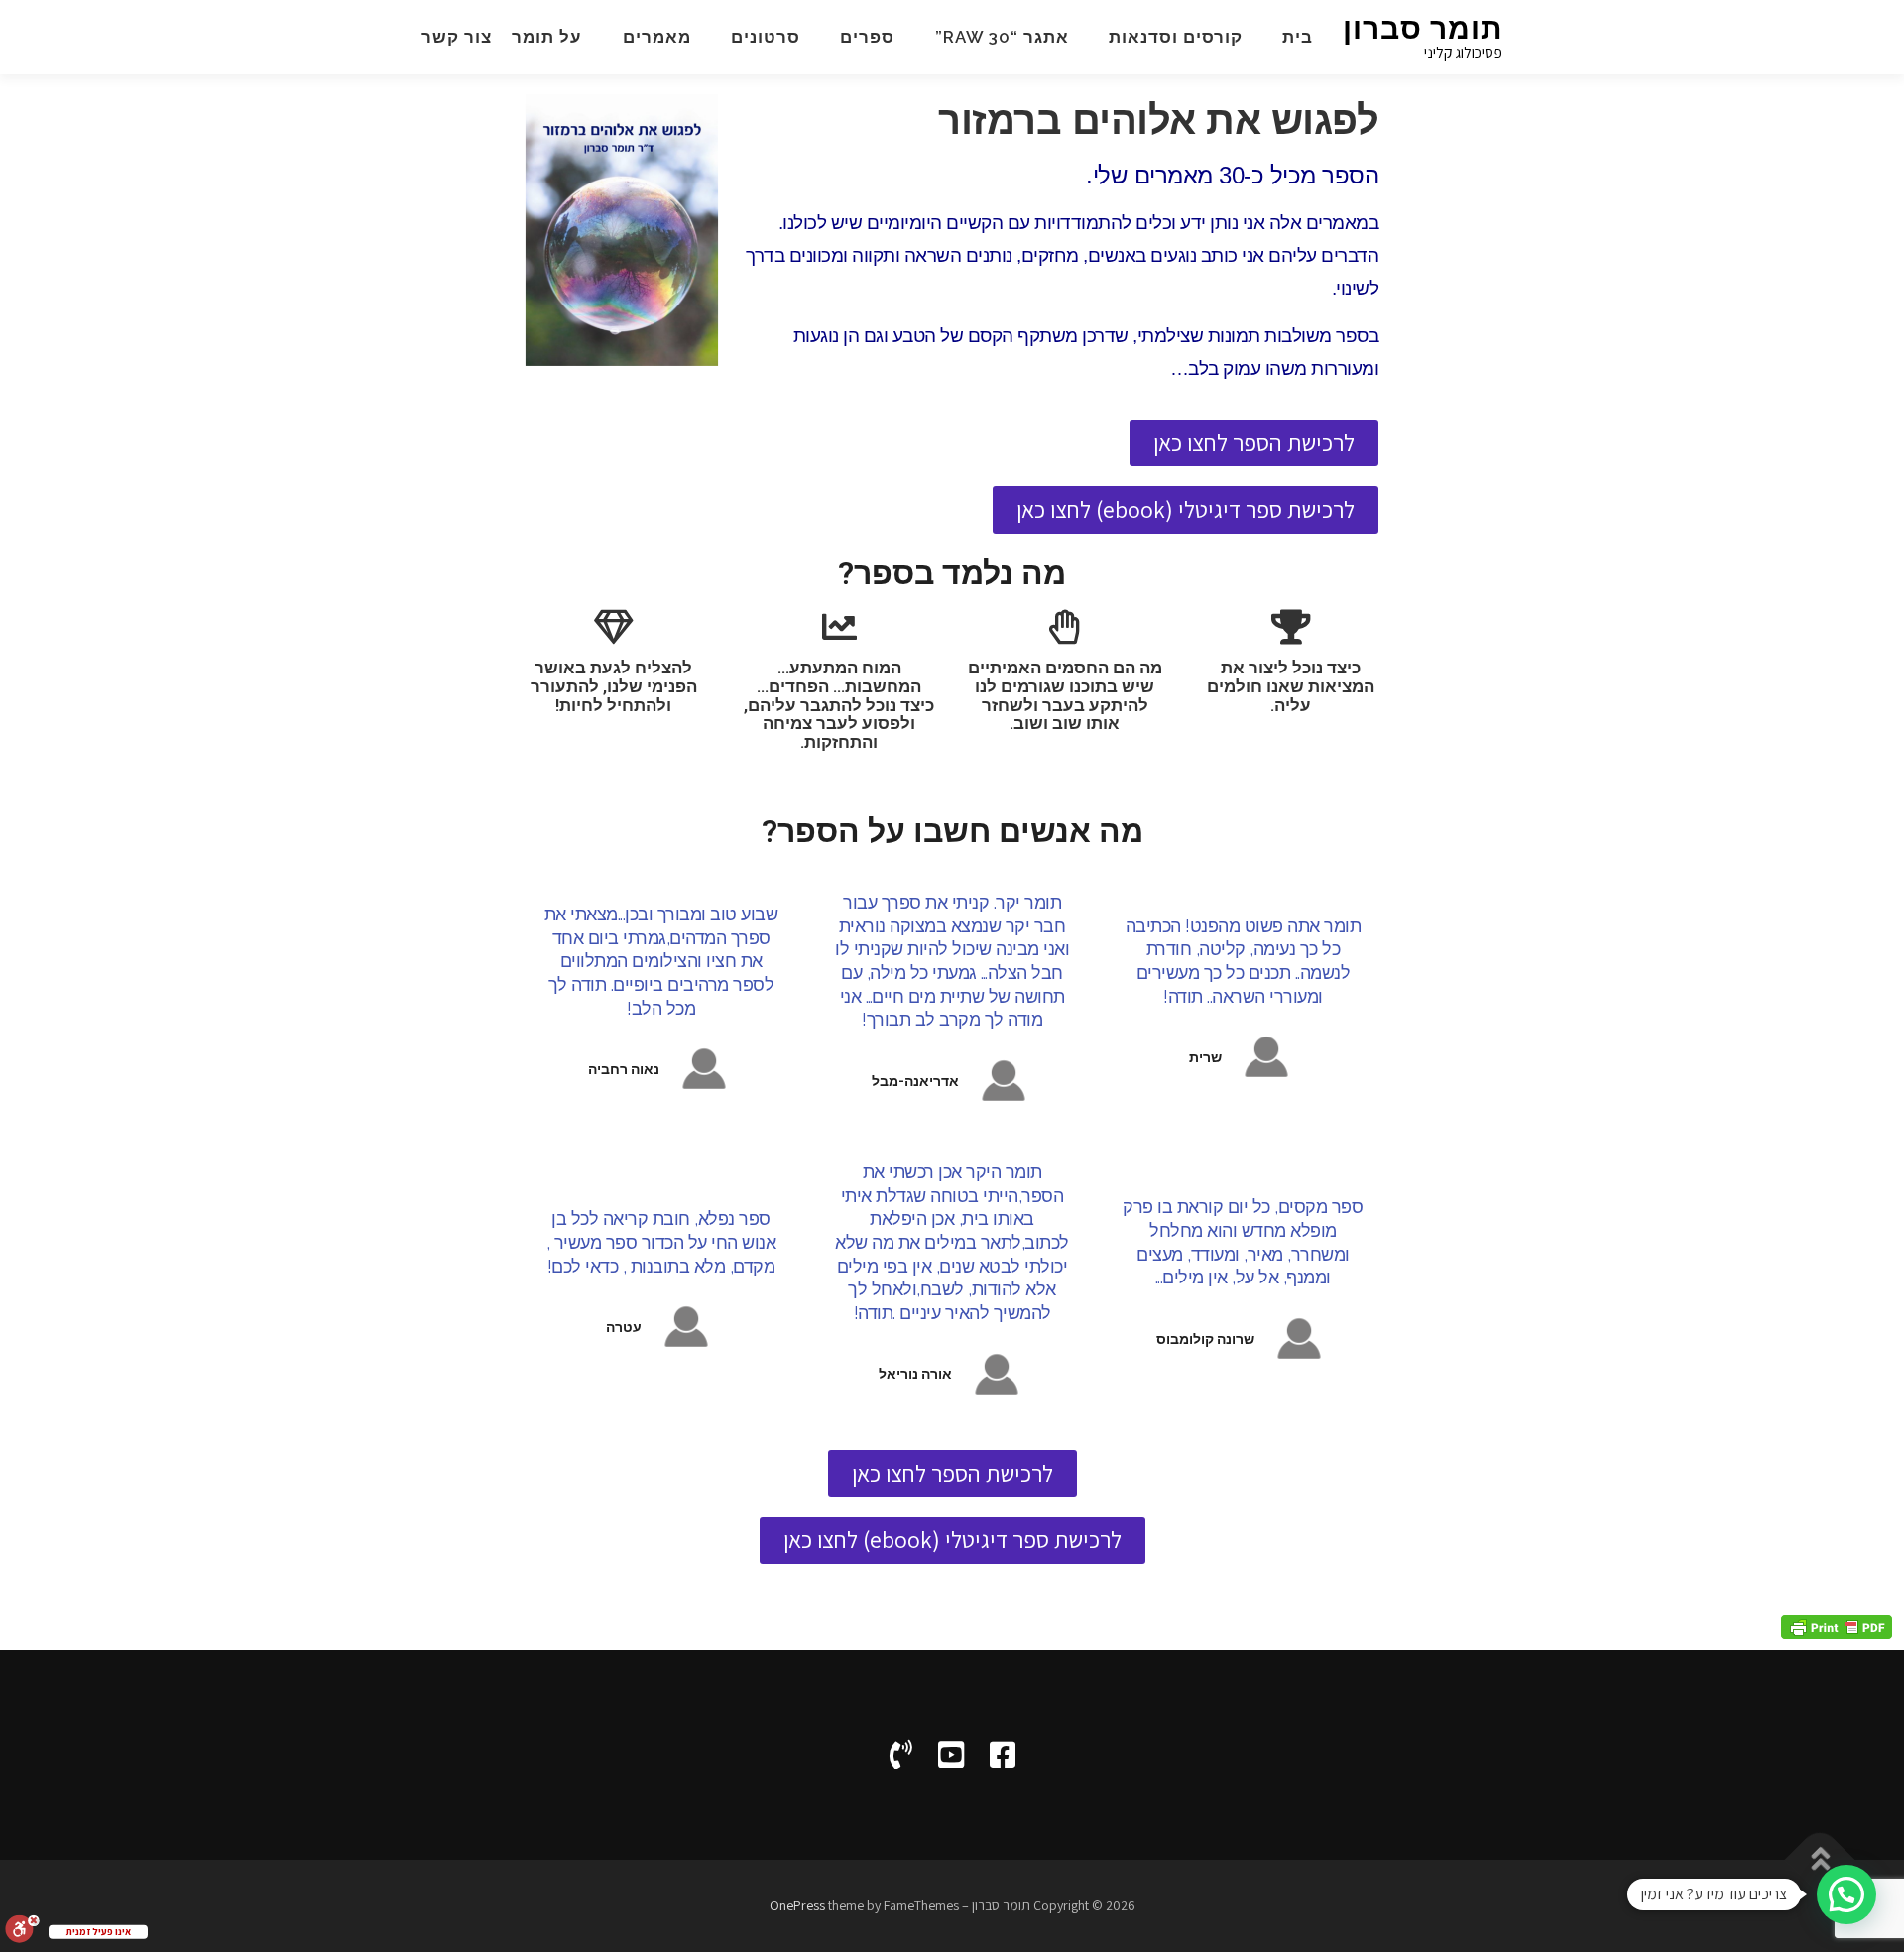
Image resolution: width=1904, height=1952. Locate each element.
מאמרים (657, 37)
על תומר (547, 37)
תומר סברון (1423, 28)
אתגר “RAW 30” (1002, 37)
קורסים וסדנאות (1176, 37)
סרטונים (766, 37)
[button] (1254, 443)
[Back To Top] (1820, 1859)
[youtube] (951, 1755)
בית (1298, 37)
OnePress (797, 1905)
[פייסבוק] (1003, 1755)
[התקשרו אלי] (901, 1755)
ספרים (867, 37)
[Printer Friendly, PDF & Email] (1837, 1626)
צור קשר (457, 37)
